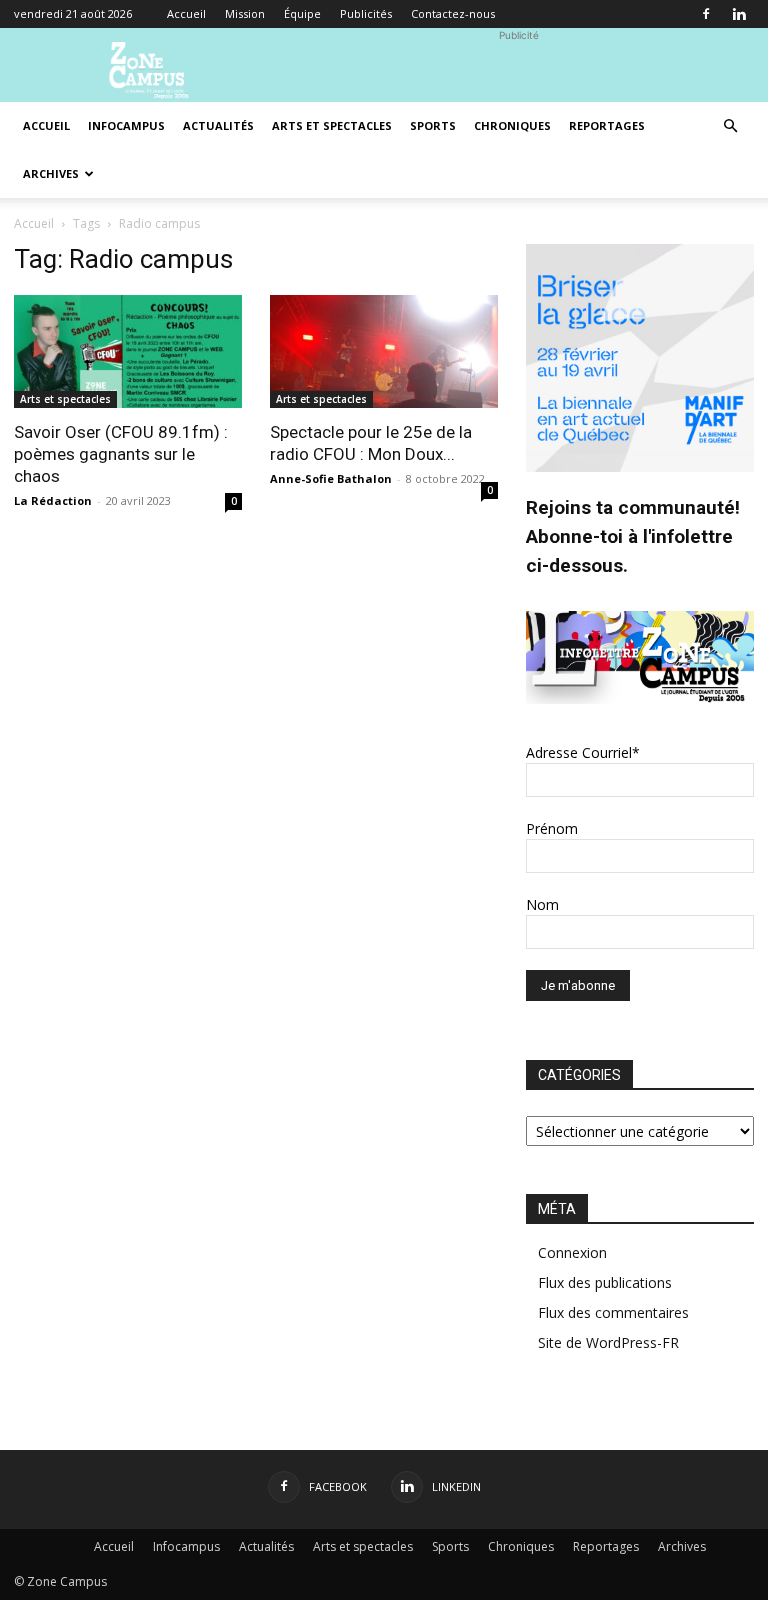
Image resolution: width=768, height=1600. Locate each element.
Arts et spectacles (332, 125)
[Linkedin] (739, 14)
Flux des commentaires (613, 1312)
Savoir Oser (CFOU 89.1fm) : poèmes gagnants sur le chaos (121, 454)
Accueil (186, 13)
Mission (245, 13)
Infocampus (126, 125)
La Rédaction (53, 500)
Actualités (218, 125)
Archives (51, 173)
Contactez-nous (453, 13)
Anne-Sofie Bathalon (331, 478)
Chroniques (512, 125)
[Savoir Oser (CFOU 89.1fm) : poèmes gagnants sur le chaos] (128, 351)
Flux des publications (605, 1282)
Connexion (572, 1252)
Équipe (302, 13)
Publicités (366, 13)
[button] (730, 126)
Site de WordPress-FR (608, 1342)
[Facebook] (706, 14)
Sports (433, 125)
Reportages (607, 125)
